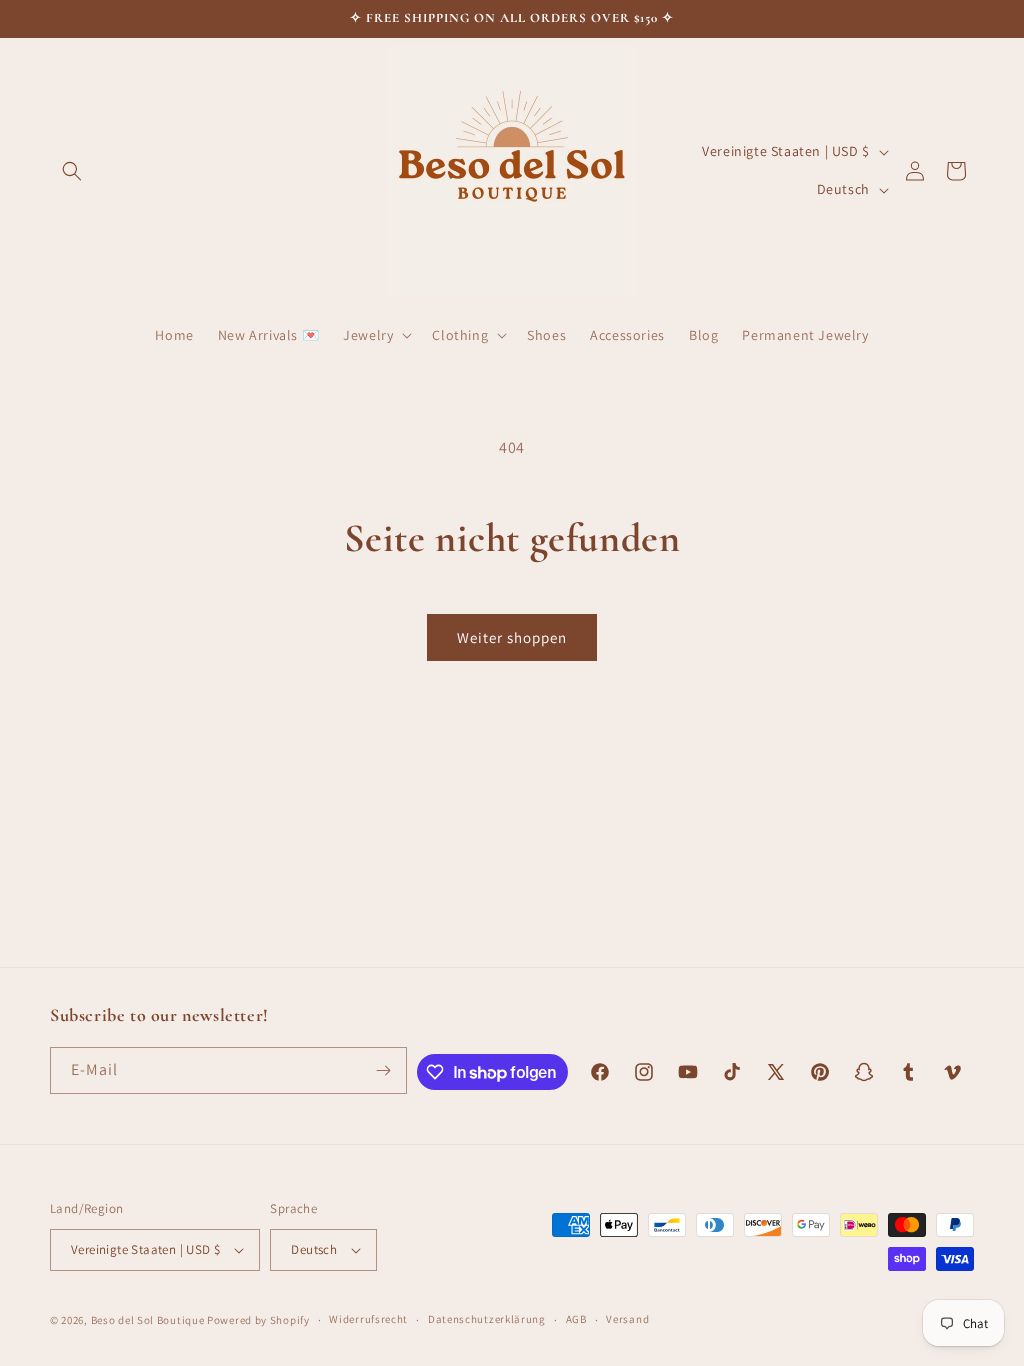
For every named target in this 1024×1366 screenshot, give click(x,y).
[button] (72, 171)
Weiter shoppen (512, 637)
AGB (576, 1319)
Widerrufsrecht (368, 1319)
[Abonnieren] (384, 1070)
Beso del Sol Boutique (148, 1320)
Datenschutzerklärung (487, 1319)
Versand (627, 1319)
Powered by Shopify (258, 1320)
